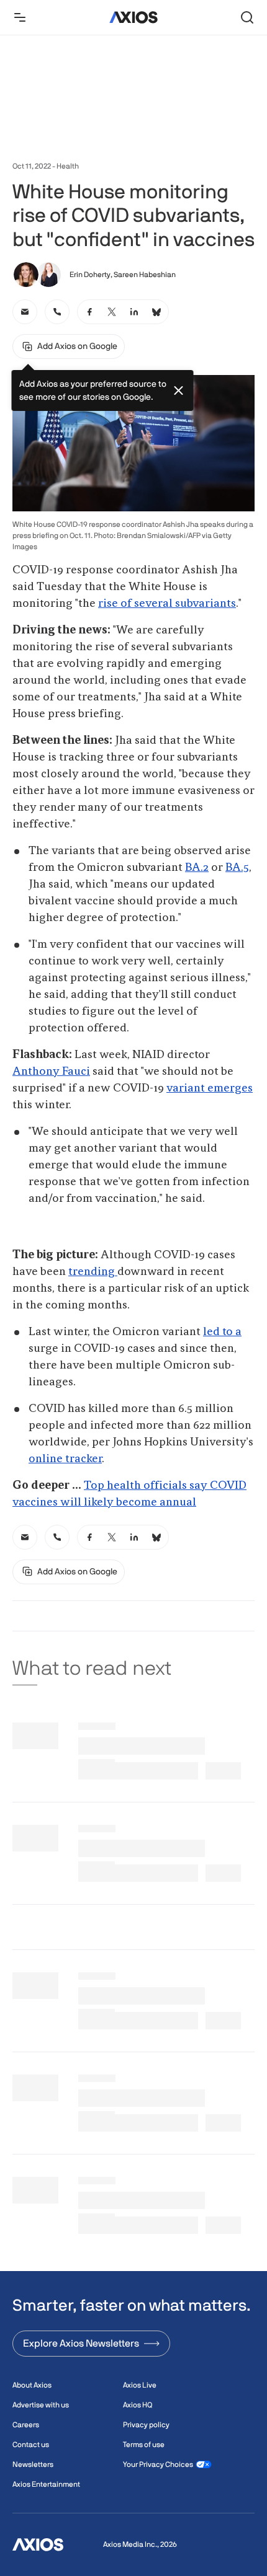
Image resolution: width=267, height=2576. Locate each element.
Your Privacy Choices (158, 2464)
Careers (26, 2425)
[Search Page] (247, 17)
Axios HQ (138, 2405)
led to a (222, 1332)
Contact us (31, 2445)
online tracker (65, 1459)
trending (93, 1272)
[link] (25, 312)
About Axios (32, 2385)
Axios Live (140, 2385)
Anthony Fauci (51, 1072)
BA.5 (237, 868)
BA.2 (197, 868)
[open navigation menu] (20, 17)
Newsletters (33, 2464)
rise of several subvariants (167, 604)
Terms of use (144, 2445)
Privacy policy (146, 2425)
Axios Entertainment (46, 2484)
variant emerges (210, 1088)
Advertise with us (41, 2405)
